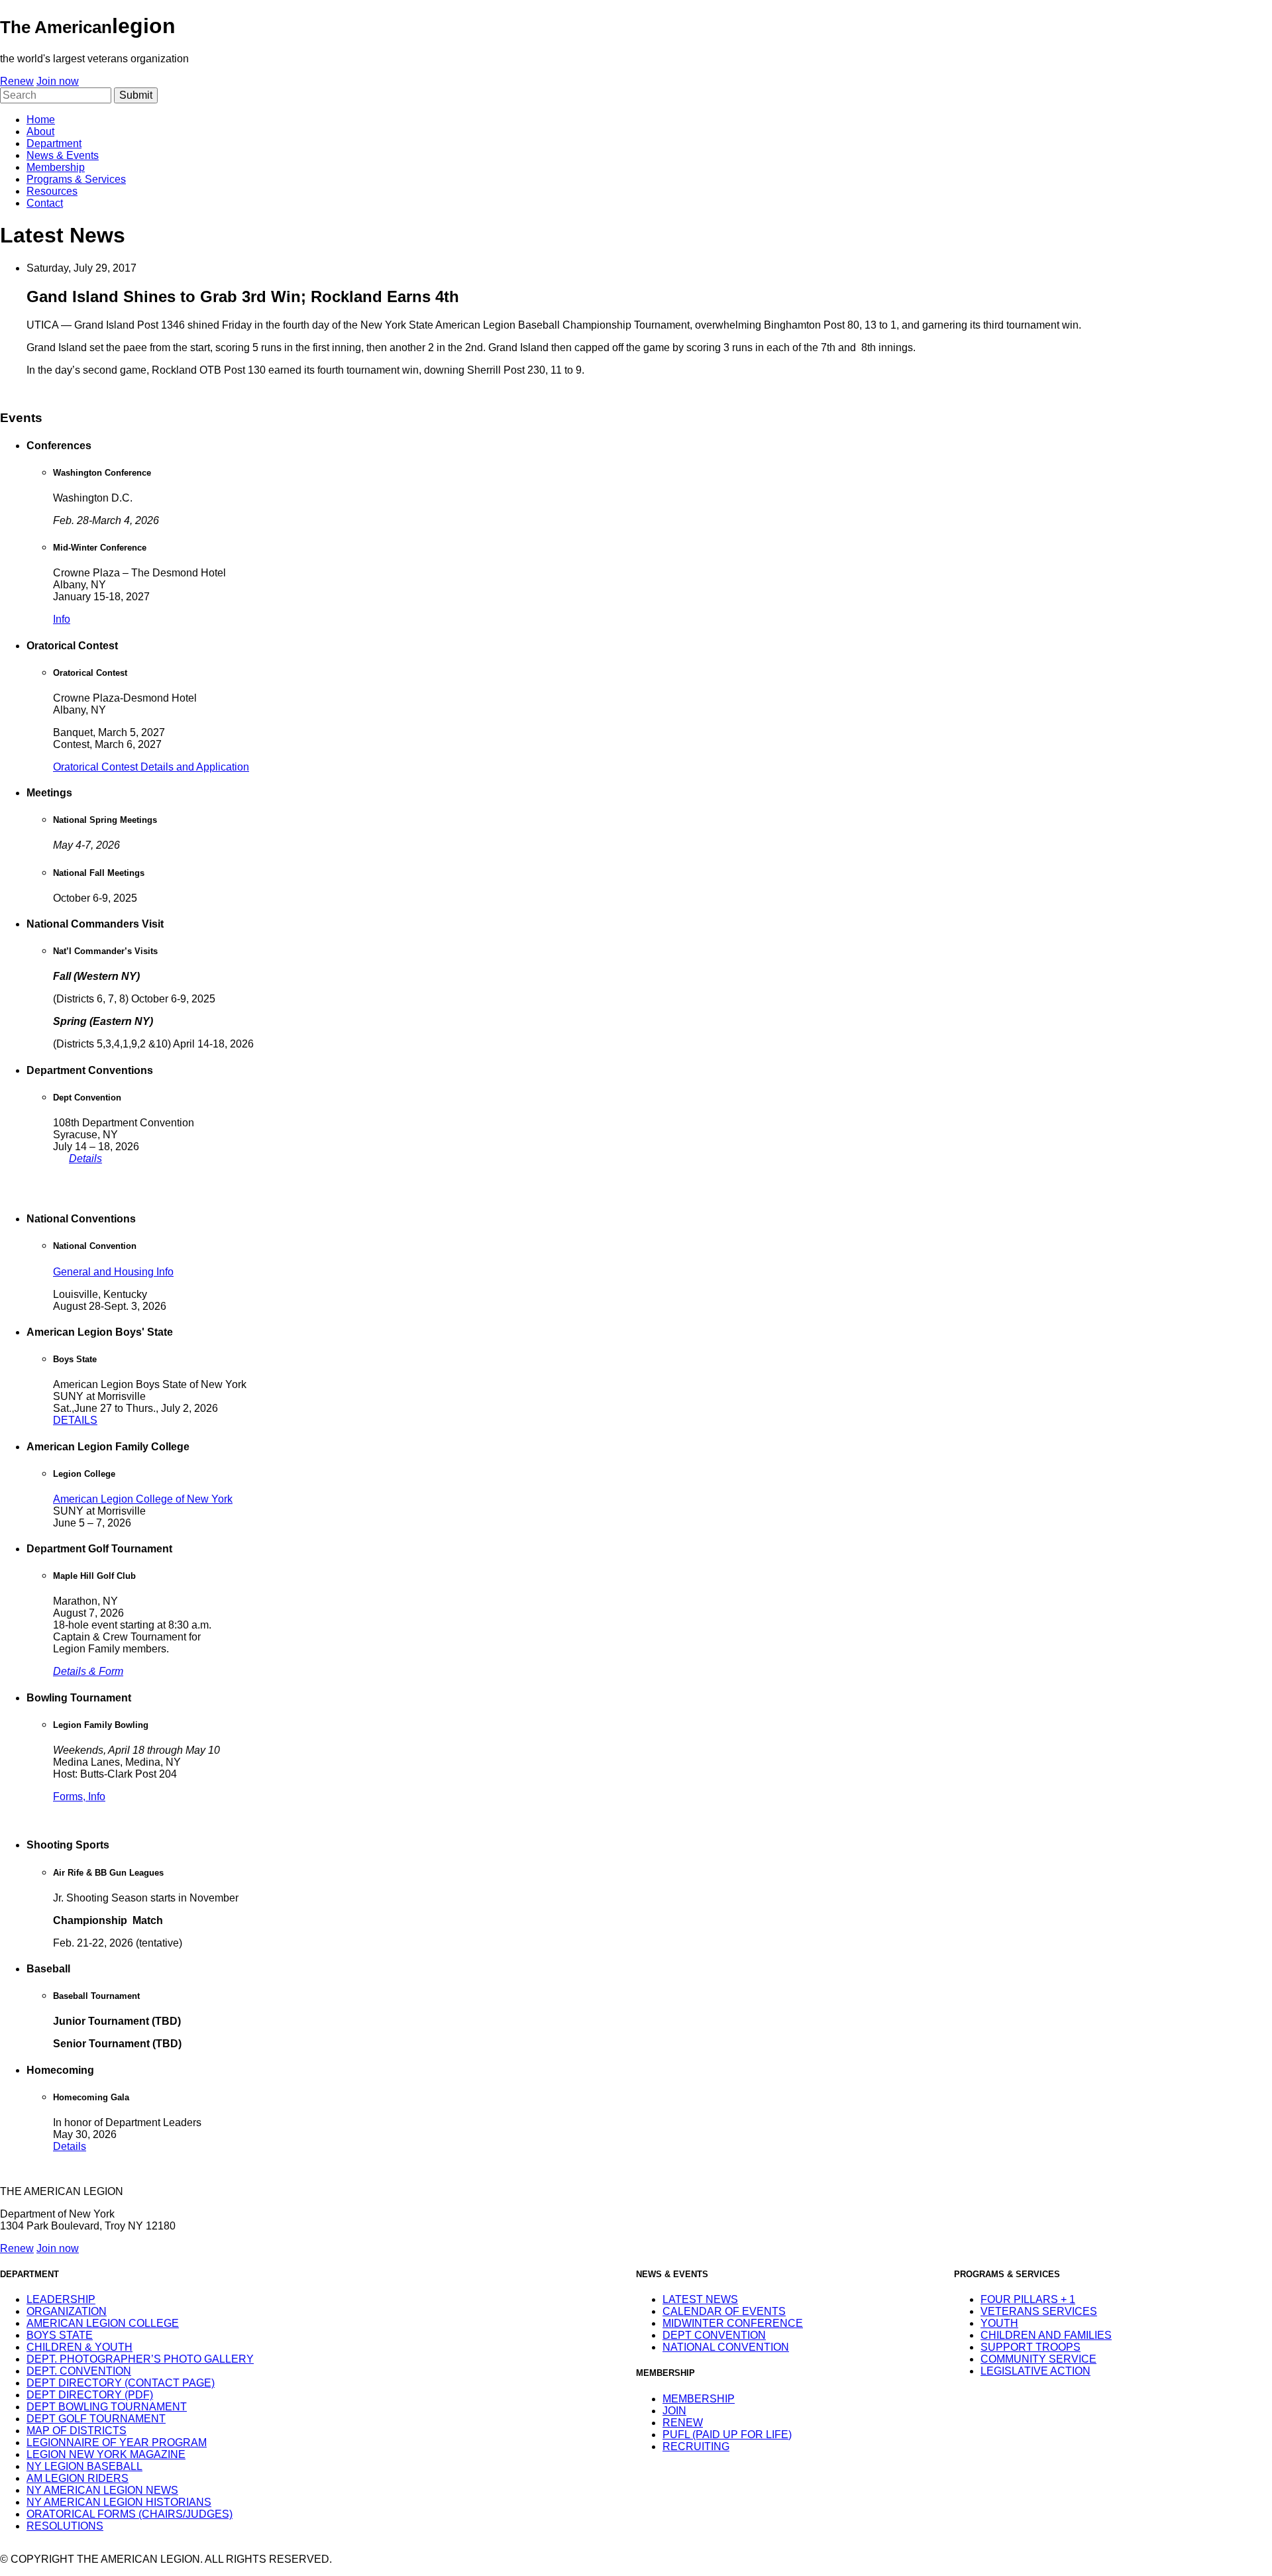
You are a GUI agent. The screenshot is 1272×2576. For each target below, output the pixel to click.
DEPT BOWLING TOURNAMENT (107, 2407)
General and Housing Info (113, 1272)
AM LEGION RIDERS (78, 2478)
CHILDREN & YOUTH (79, 2347)
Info (62, 619)
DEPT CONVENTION (714, 2335)
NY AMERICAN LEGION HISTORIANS (119, 2502)
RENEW (683, 2423)
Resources (52, 191)
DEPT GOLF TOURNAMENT (96, 2419)
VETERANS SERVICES (1039, 2311)
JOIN (674, 2411)
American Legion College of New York (143, 1499)
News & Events (63, 155)
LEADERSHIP (61, 2299)
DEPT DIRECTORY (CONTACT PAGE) (121, 2383)
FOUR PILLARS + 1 (1028, 2299)
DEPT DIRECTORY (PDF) (90, 2395)
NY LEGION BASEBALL (84, 2466)
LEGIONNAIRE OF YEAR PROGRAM (117, 2442)
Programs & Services (76, 179)
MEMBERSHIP (699, 2399)
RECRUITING (696, 2446)
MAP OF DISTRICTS (77, 2431)
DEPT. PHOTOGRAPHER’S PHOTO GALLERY (140, 2359)
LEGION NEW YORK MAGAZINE (106, 2454)
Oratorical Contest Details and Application (151, 767)
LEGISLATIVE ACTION (1035, 2371)
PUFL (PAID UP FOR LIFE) (727, 2435)
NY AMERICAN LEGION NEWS (102, 2490)
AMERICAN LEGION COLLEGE (103, 2323)
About (40, 132)
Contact (45, 203)
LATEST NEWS (700, 2299)
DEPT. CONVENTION (79, 2371)
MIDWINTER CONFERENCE (733, 2323)
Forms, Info (79, 1797)
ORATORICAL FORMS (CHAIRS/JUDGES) (130, 2514)
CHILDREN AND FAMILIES (1046, 2335)
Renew (17, 81)
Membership (56, 167)
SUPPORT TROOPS (1031, 2347)
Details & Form (88, 1671)
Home (41, 120)
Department (54, 143)
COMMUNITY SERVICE (1038, 2359)
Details (85, 1158)
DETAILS (75, 1420)
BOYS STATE (60, 2335)
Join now (58, 81)
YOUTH (999, 2323)
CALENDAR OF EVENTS (724, 2311)
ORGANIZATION (67, 2311)
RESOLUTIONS (65, 2526)
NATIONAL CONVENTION (726, 2347)
